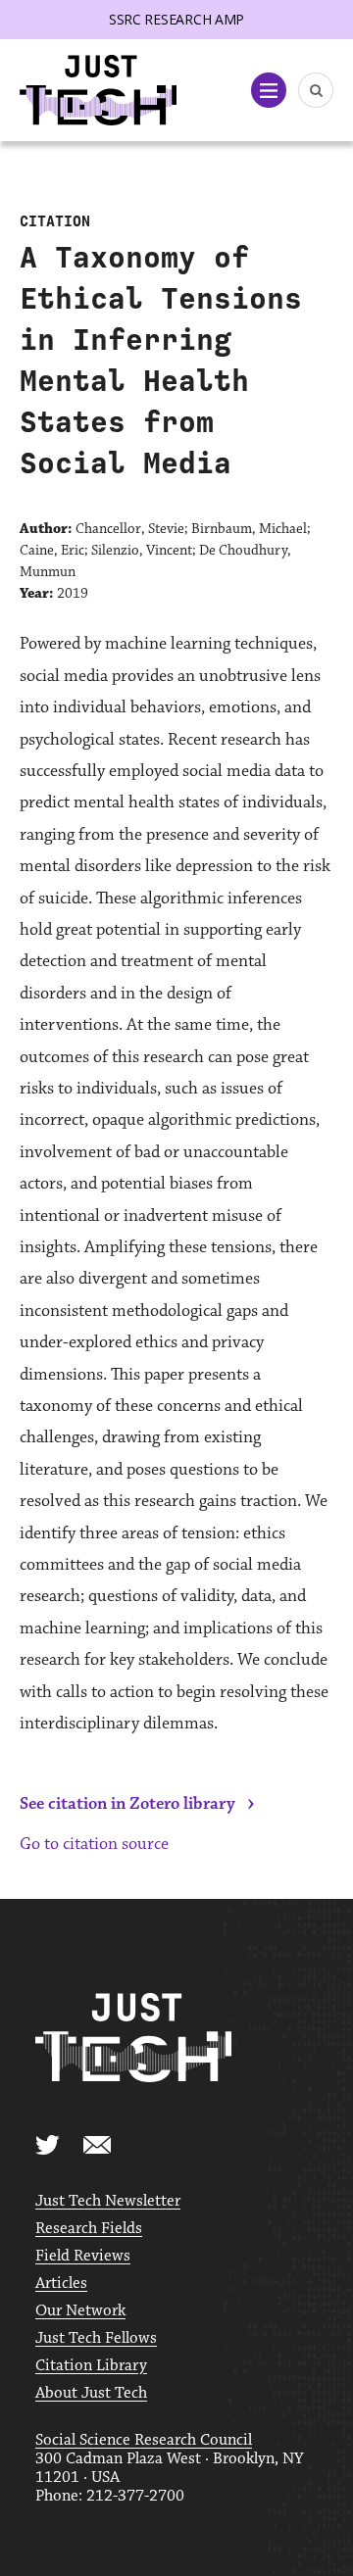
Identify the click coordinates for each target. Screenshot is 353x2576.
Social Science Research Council (144, 2440)
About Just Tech (91, 2393)
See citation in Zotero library (127, 1804)
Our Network (80, 2311)
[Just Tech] (98, 91)
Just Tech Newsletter (108, 2201)
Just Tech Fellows (96, 2338)
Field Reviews (83, 2256)
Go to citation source (94, 1844)
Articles (61, 2284)
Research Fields (89, 2229)
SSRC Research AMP (176, 19)
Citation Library (91, 2366)
